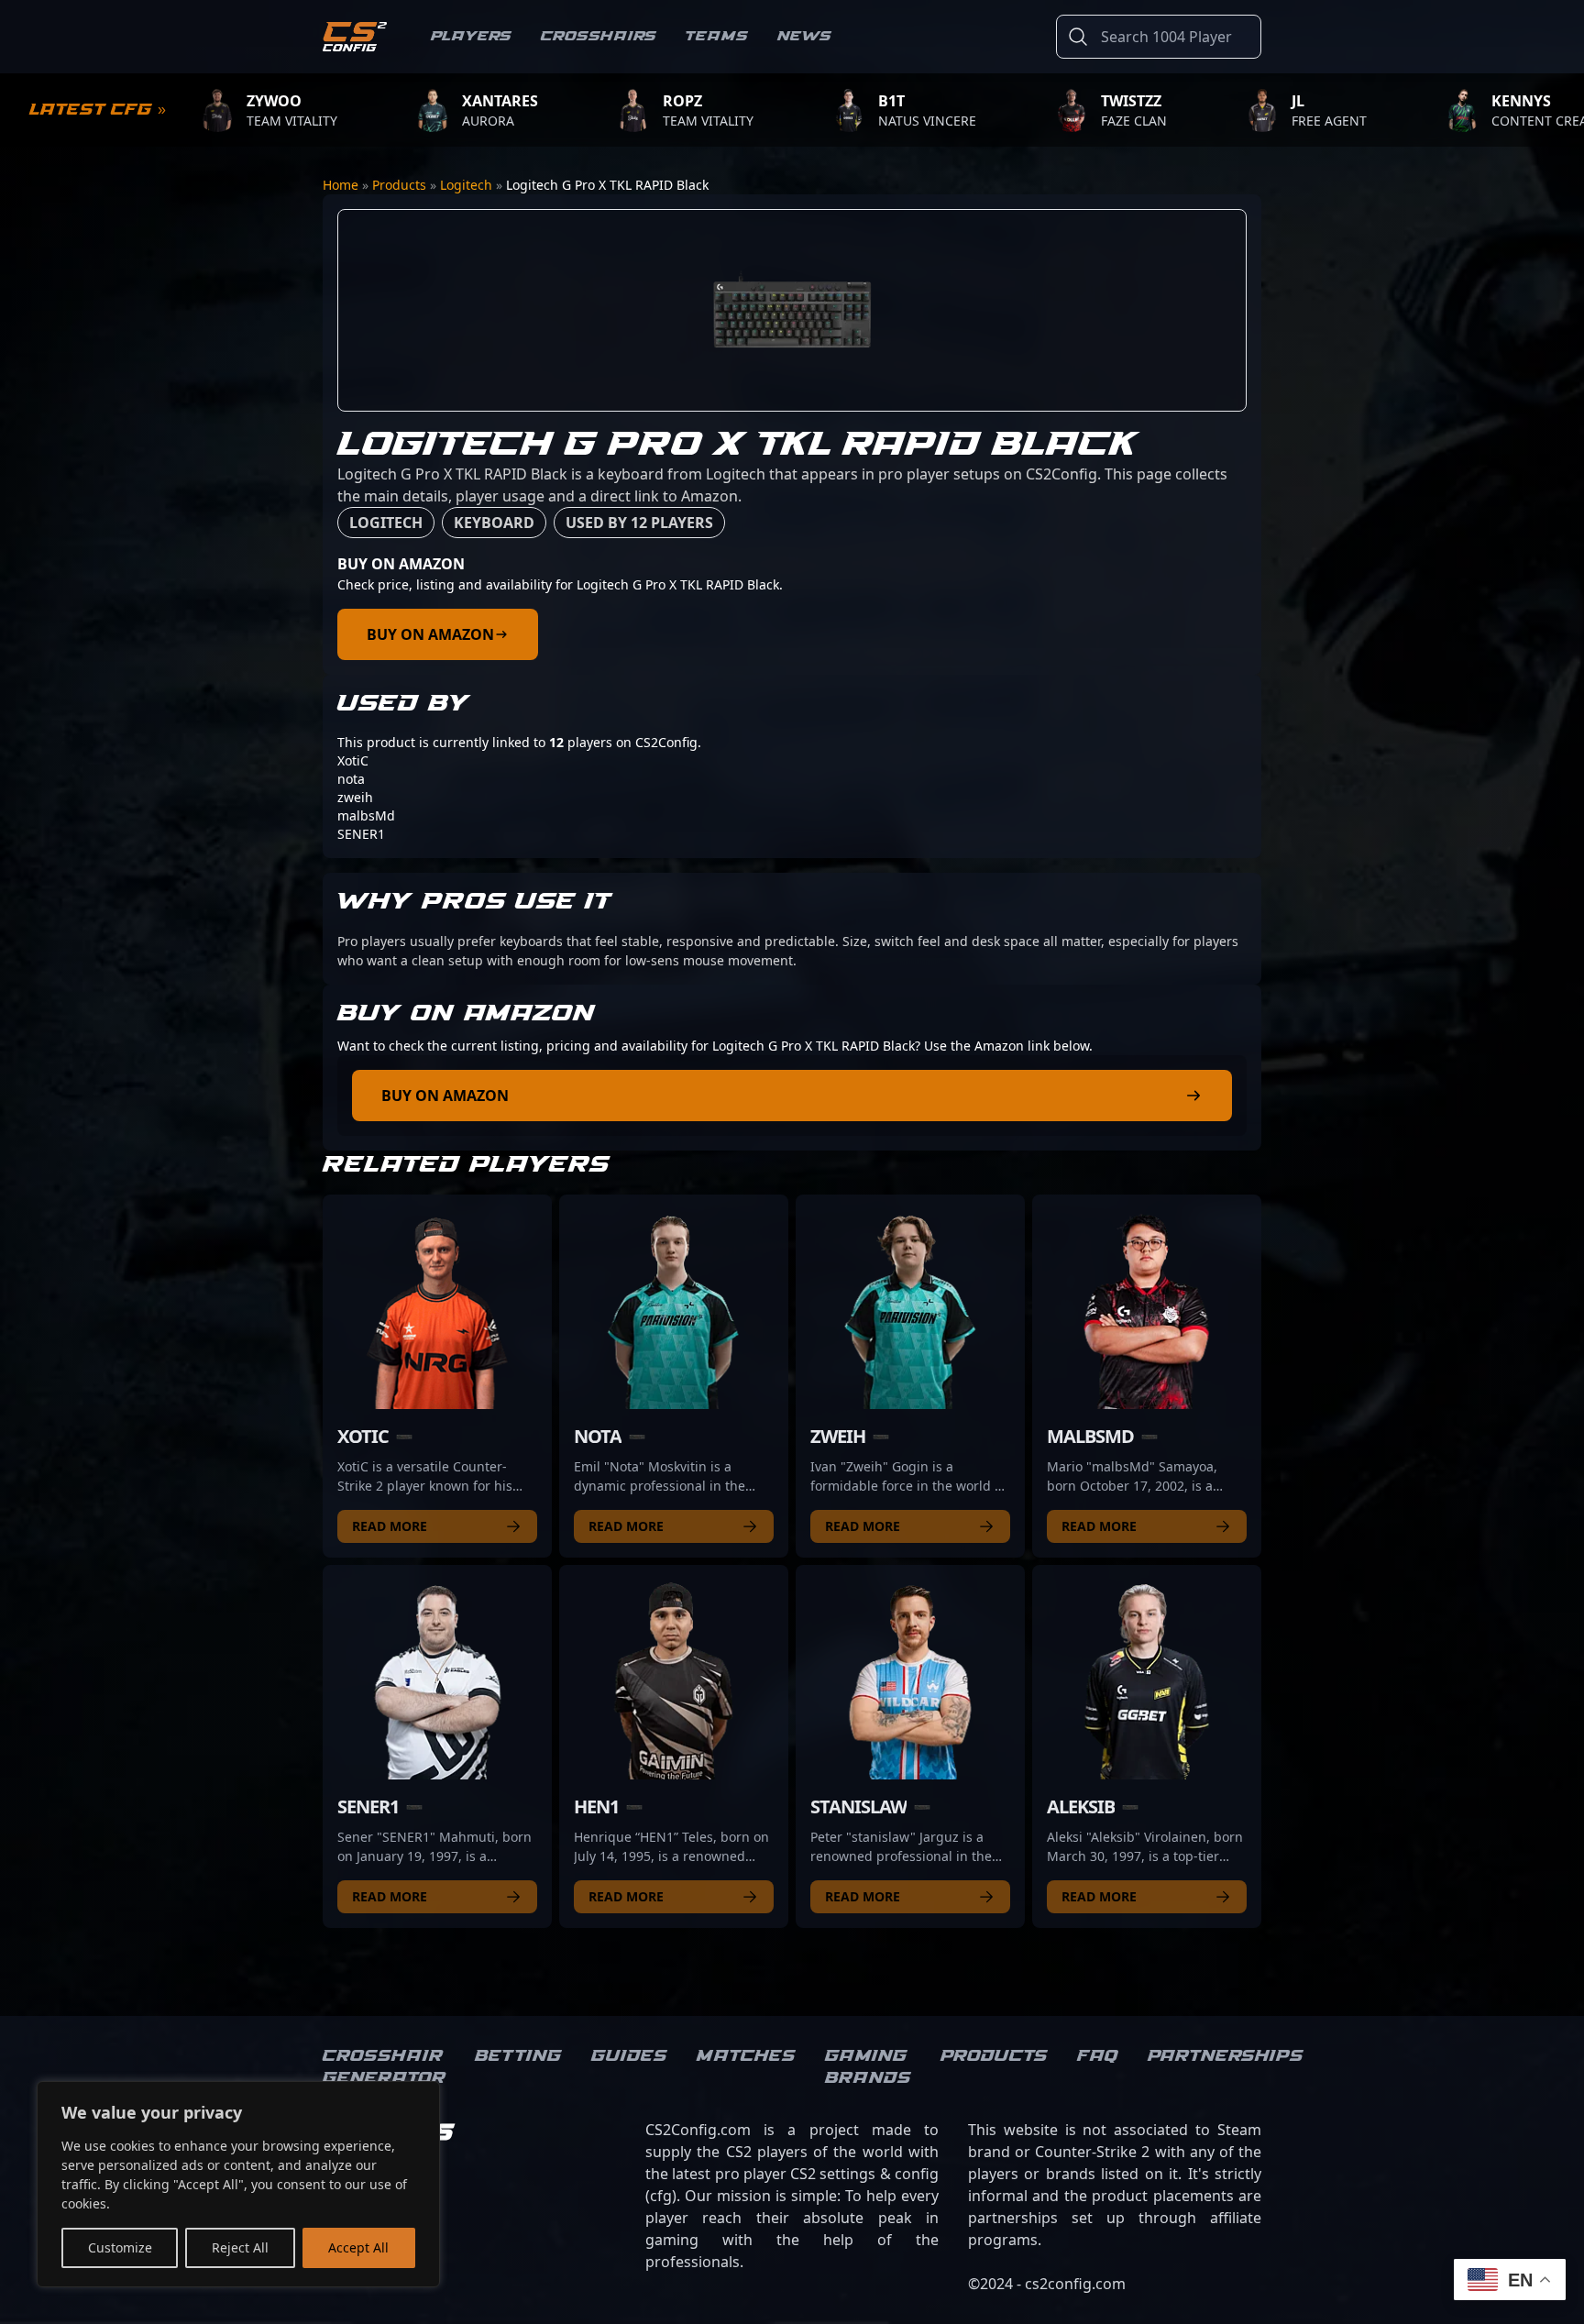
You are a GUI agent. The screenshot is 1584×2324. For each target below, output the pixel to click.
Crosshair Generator (384, 2067)
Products (399, 185)
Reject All (240, 2247)
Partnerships (1226, 2056)
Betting (518, 2056)
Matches (746, 2056)
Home (341, 185)
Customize (120, 2247)
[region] (238, 2184)
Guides (629, 2056)
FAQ (1098, 2056)
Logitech (466, 185)
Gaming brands (868, 2067)
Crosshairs (599, 36)
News (804, 36)
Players (471, 36)
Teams (717, 36)
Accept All (358, 2247)
